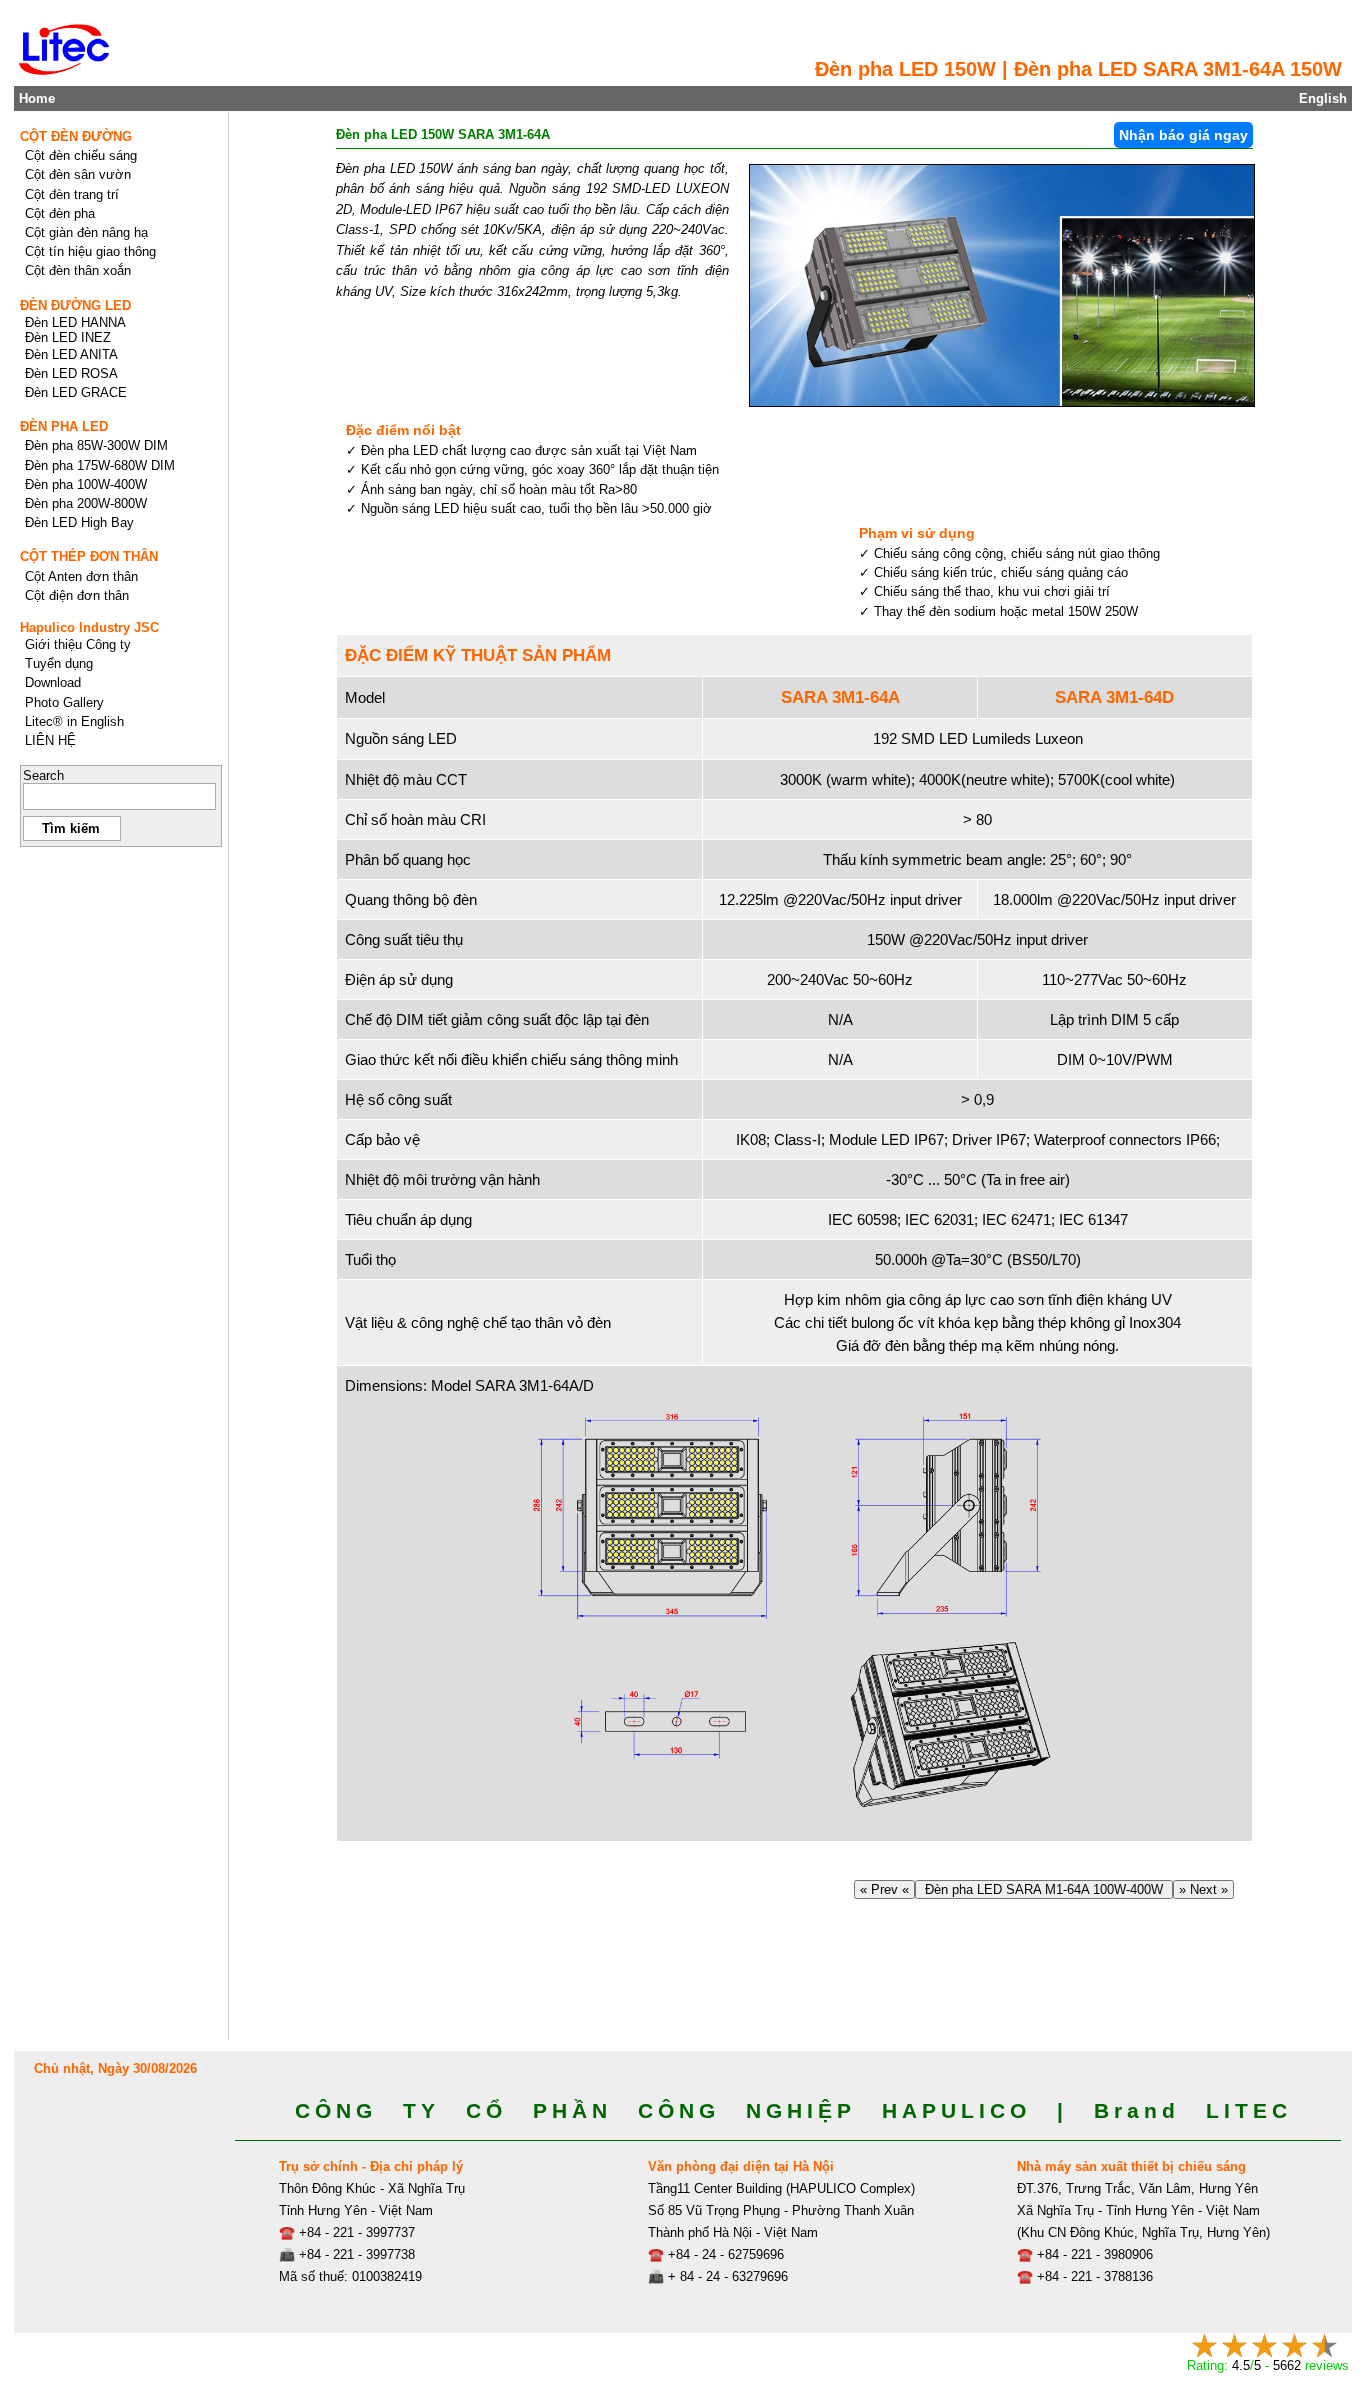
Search (43, 775)
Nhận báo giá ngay (1183, 135)
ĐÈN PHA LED (64, 426)
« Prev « (884, 1889)
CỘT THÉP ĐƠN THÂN (89, 556)
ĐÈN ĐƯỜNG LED (75, 305)
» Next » (1203, 1889)
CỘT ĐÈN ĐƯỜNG (76, 136)
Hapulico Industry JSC (89, 627)
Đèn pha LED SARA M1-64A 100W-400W (1044, 1889)
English (1323, 98)
